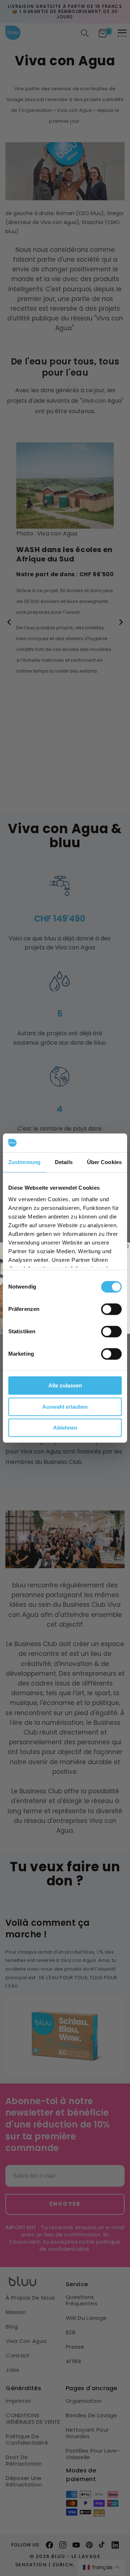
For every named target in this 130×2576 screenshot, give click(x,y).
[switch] (111, 1309)
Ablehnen (65, 1428)
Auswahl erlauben (65, 1407)
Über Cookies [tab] (104, 1162)
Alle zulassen (65, 1385)
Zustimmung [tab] (24, 1162)
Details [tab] (64, 1162)
